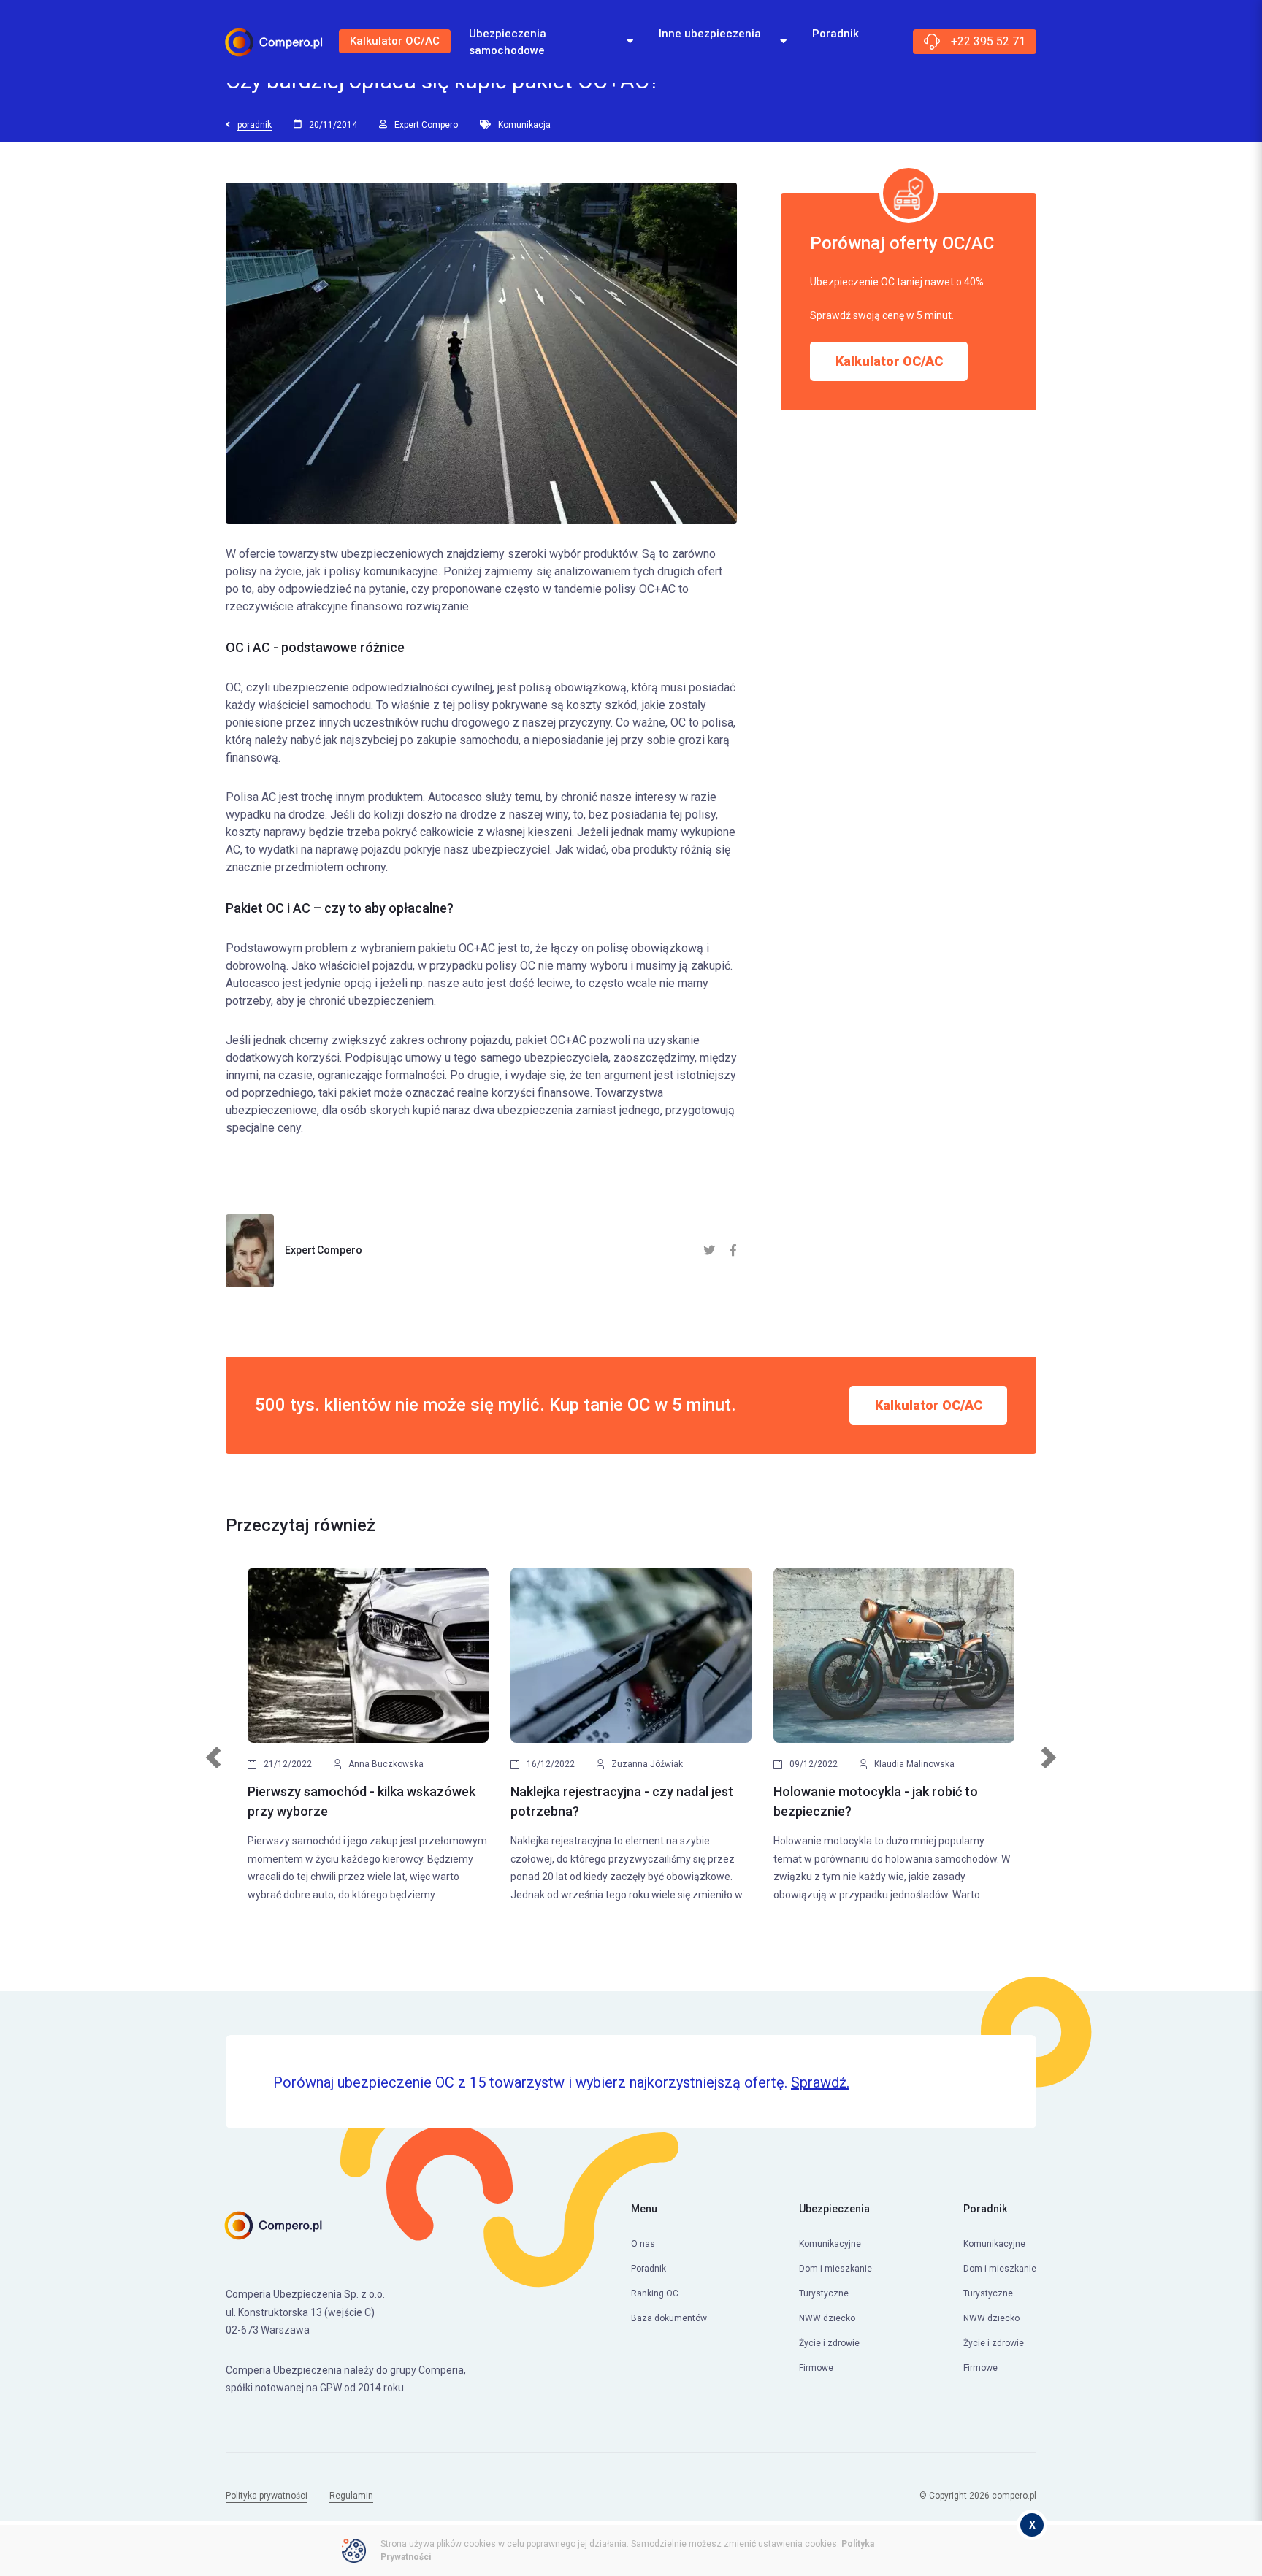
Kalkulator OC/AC (395, 41)
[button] (214, 1765)
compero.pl (1014, 2496)
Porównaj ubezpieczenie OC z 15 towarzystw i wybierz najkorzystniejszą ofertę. (561, 2082)
